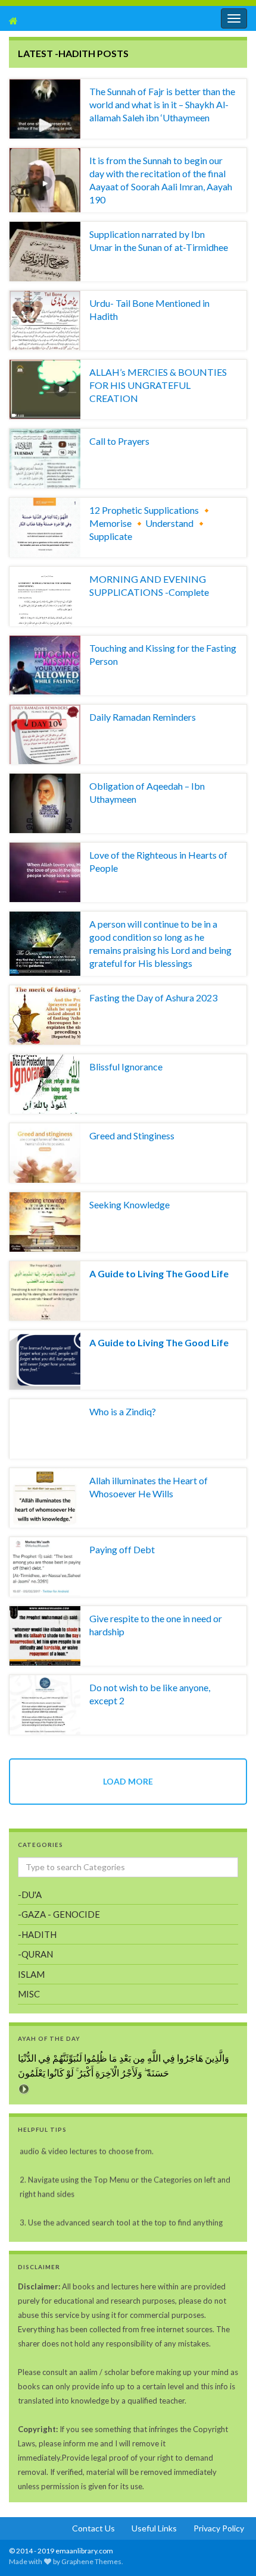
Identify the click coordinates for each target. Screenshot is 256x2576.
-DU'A (30, 1895)
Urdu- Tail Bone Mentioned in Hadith (149, 310)
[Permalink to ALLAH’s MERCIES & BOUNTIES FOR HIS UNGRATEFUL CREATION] (45, 389)
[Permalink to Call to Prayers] (45, 458)
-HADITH (37, 1934)
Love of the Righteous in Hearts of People (158, 861)
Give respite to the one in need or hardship (156, 1625)
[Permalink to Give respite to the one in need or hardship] (45, 1636)
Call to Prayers (119, 441)
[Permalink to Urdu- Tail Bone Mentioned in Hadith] (45, 321)
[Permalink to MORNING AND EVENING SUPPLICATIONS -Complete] (45, 596)
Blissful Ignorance (126, 1066)
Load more (128, 1781)
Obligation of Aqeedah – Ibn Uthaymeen (147, 792)
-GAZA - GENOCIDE (59, 1914)
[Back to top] (27, 2549)
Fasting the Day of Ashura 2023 (153, 998)
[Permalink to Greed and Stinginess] (45, 1153)
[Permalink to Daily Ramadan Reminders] (45, 734)
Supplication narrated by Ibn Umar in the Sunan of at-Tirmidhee (159, 241)
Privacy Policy (219, 2528)
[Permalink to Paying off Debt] (45, 1567)
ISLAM (31, 1974)
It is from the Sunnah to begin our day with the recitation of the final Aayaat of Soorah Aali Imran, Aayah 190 (161, 180)
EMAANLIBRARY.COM (71, 21)
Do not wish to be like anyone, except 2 (150, 1694)
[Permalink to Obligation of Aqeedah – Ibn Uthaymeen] (45, 803)
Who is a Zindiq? (123, 1411)
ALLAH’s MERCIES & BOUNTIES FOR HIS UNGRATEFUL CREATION (158, 385)
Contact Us (93, 2528)
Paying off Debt (122, 1549)
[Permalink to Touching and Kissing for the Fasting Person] (45, 665)
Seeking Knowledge (129, 1204)
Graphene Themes (91, 2561)
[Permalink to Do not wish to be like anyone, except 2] (45, 1705)
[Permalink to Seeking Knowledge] (45, 1222)
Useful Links (154, 2528)
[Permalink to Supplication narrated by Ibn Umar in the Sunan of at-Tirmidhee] (45, 252)
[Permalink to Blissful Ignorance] (45, 1084)
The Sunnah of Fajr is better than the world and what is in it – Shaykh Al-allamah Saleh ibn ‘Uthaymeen (162, 104)
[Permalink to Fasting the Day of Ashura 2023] (45, 1015)
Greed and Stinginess (132, 1135)
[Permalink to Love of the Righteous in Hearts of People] (45, 872)
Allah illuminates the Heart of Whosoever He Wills (149, 1487)
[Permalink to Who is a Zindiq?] (45, 1429)
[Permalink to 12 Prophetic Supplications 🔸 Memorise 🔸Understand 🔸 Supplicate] (45, 527)
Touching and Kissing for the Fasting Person (163, 654)
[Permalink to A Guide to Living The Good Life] (45, 1291)
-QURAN (35, 1954)
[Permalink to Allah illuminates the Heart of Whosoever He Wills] (45, 1498)
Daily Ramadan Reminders (143, 717)
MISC (29, 1994)
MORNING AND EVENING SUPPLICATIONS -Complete (149, 585)
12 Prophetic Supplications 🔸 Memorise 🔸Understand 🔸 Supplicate (151, 523)
